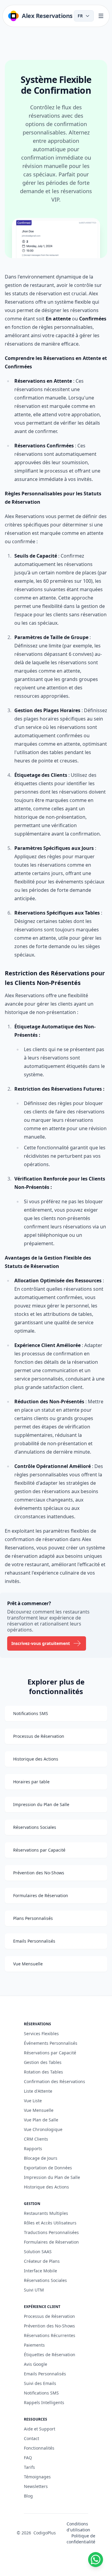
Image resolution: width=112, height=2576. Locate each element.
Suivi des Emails (40, 2383)
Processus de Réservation (49, 2316)
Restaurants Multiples (46, 2213)
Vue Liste (33, 2101)
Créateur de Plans (42, 2261)
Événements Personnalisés (51, 2043)
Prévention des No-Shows (49, 2326)
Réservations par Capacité (50, 2053)
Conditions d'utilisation (78, 2527)
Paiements (34, 2345)
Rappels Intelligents (44, 2402)
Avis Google (36, 2364)
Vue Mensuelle (39, 2110)
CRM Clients (36, 2139)
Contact (32, 2438)
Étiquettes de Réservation (50, 2355)
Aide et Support (40, 2429)
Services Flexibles (41, 2034)
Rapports (33, 2149)
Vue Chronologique (43, 2129)
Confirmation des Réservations (55, 2081)
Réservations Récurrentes (50, 2335)
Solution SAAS (38, 2252)
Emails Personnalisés (45, 2374)
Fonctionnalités (39, 2448)
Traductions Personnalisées (51, 2232)
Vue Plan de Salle (41, 2120)
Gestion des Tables (43, 2062)
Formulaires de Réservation (51, 2242)
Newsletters (36, 2486)
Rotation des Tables (43, 2072)
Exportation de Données (48, 2168)
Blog (28, 2496)
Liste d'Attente (38, 2091)
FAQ (28, 2458)
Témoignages (37, 2477)
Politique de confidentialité (81, 2539)
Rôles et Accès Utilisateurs (50, 2223)
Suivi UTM (34, 2290)
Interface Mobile (40, 2271)
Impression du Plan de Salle (52, 2177)
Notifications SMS (41, 2393)
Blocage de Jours (41, 2158)
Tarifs (29, 2467)
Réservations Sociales (45, 2280)
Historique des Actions (46, 2187)
